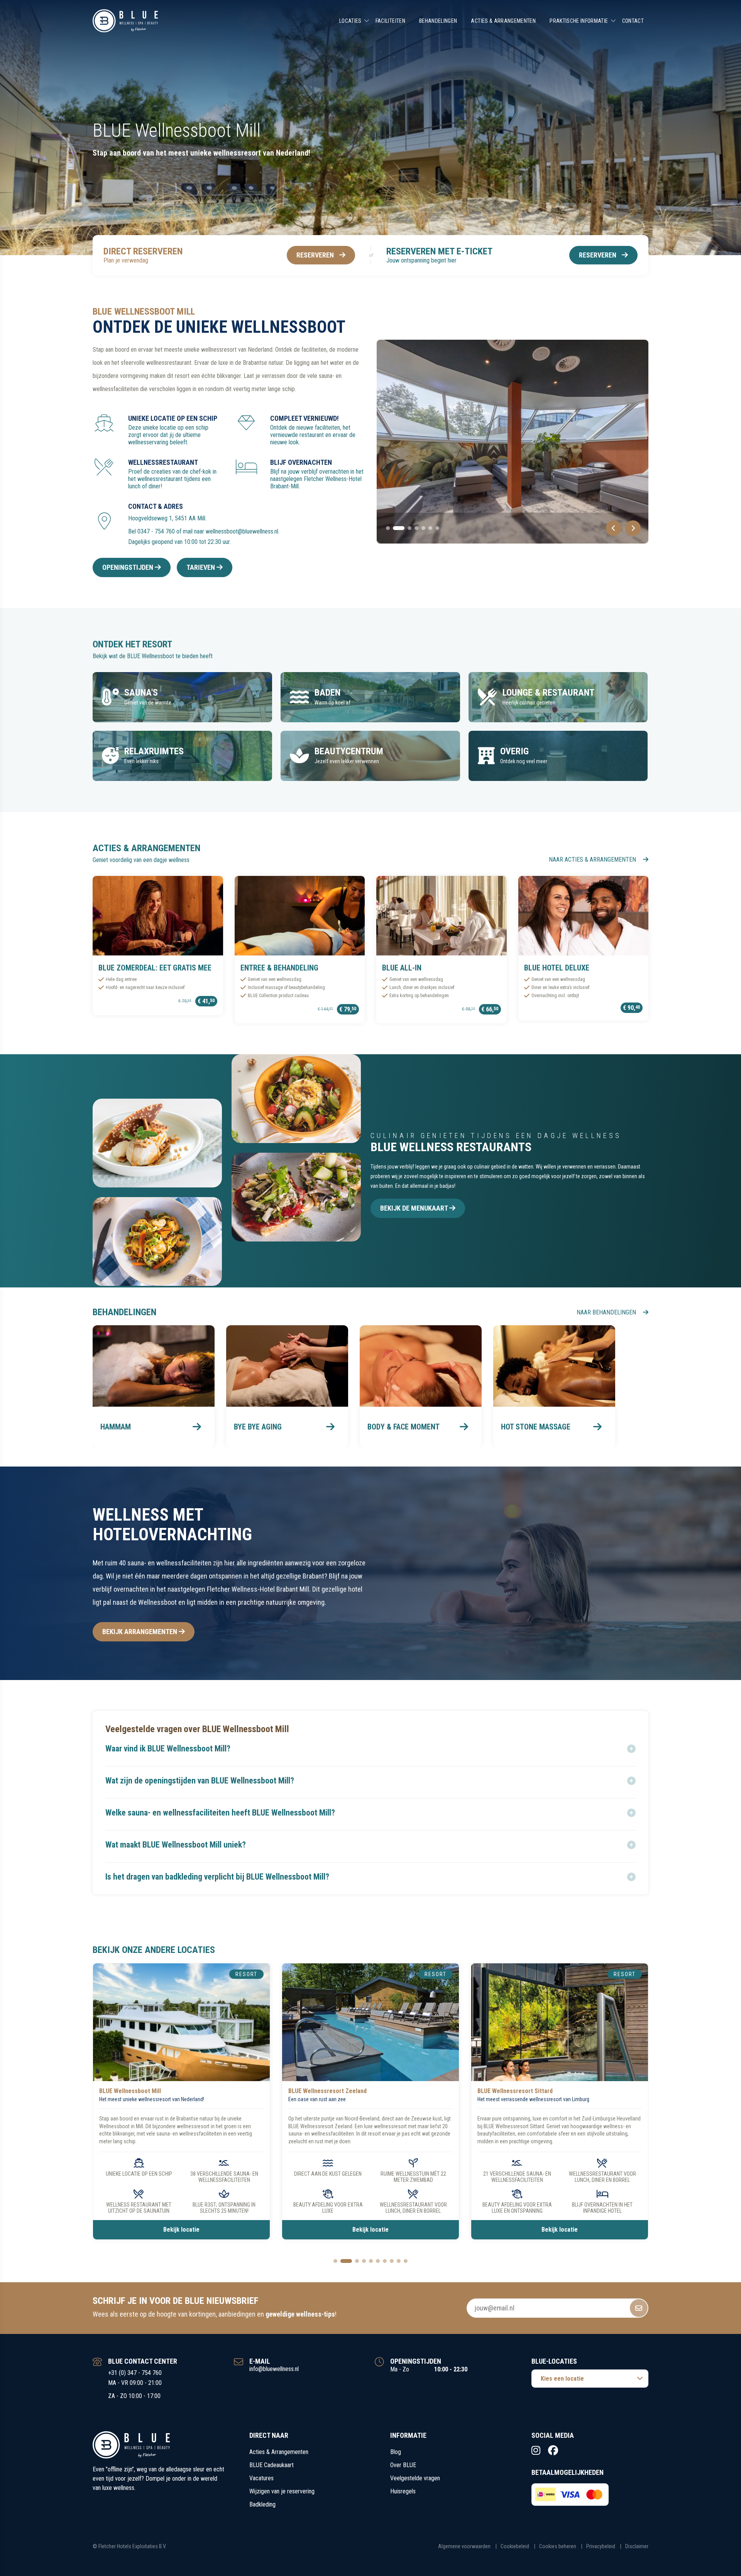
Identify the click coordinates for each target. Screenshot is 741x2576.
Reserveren (315, 255)
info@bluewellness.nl (274, 2369)
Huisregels (403, 2491)
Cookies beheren (558, 2546)
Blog (396, 2452)
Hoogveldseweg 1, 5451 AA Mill (167, 518)
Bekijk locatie (181, 2230)
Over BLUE (403, 2465)
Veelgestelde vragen (415, 2478)
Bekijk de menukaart (415, 1208)
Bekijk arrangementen (140, 1632)
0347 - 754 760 (156, 531)
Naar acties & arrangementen (593, 860)
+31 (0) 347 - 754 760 (135, 2373)
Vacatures (261, 2478)
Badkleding (262, 2504)
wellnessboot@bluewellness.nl (242, 531)
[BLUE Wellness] (125, 21)
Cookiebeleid (515, 2546)
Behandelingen (438, 21)
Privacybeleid (601, 2546)
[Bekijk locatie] (181, 2022)
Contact (633, 21)
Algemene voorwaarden (464, 2546)
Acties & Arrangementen (503, 21)
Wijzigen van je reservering (282, 2491)
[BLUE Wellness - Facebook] (553, 2451)
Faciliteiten (390, 21)
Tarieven (201, 567)
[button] (370, 1749)
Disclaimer (637, 2546)
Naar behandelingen (607, 1312)
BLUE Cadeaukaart (272, 2465)
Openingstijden (129, 567)
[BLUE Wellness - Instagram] (536, 2451)
